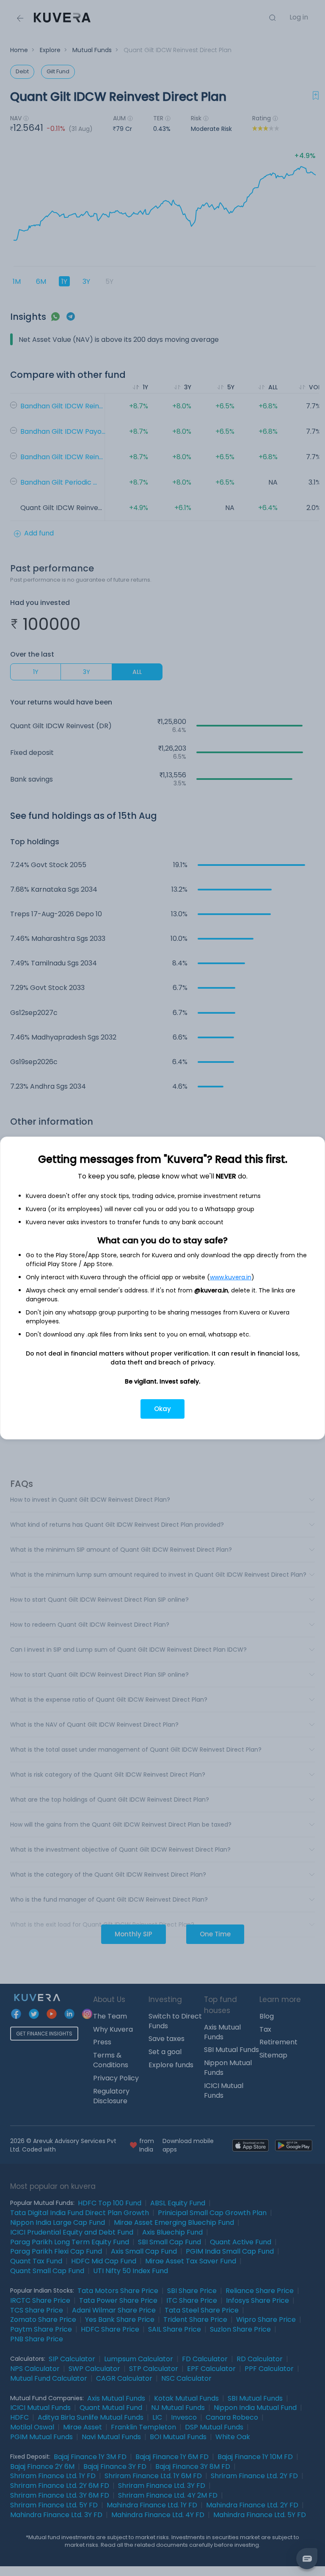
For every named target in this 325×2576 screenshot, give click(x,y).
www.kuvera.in (231, 1277)
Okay (162, 1409)
